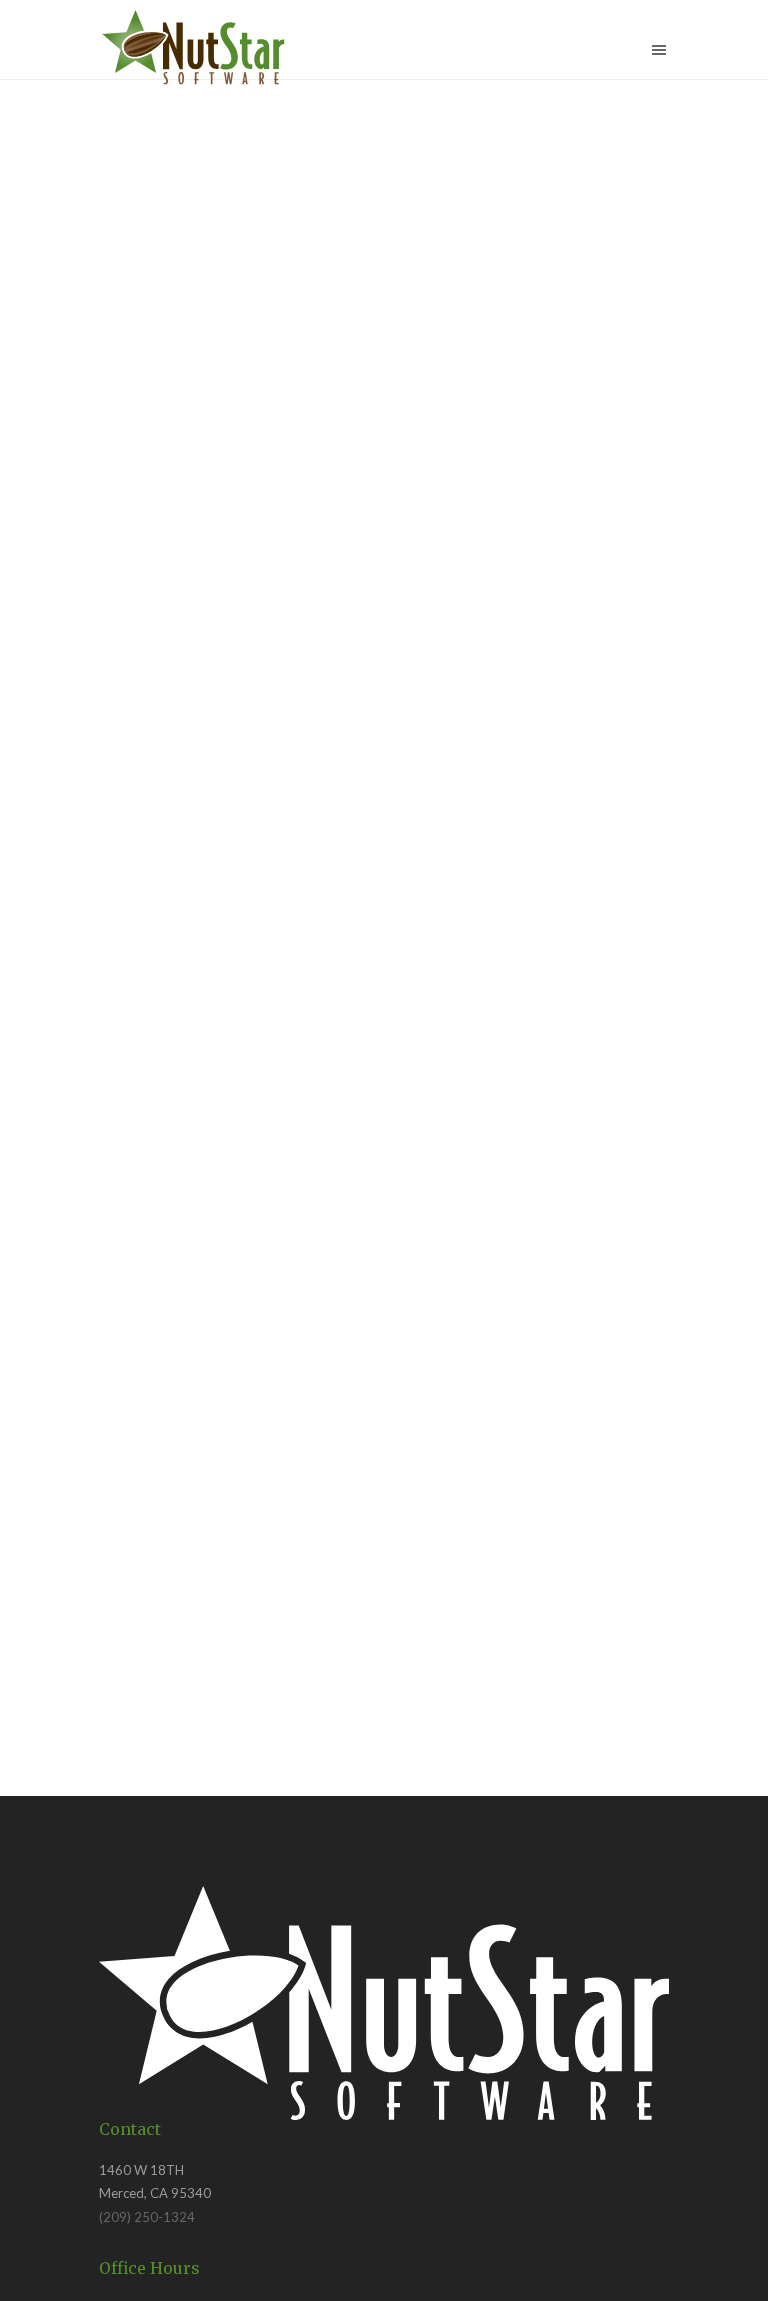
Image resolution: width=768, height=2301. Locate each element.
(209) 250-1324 (147, 2217)
